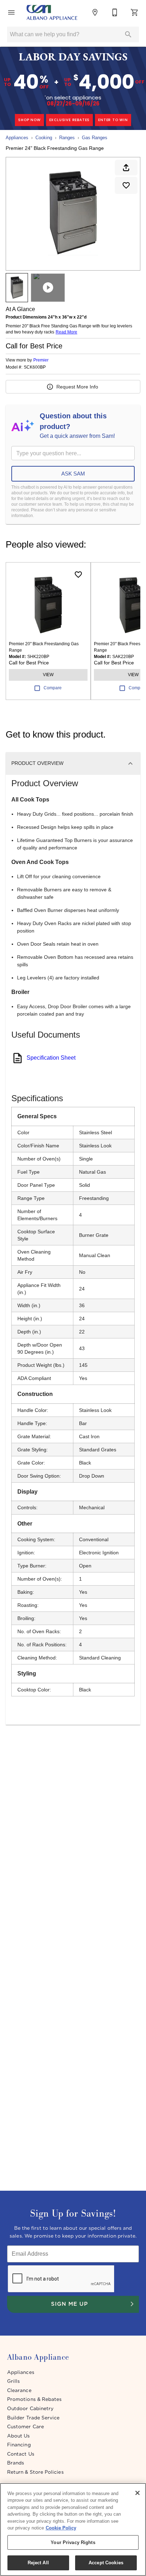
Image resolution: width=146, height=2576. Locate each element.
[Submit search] (128, 34)
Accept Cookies (106, 2563)
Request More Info (77, 387)
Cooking (44, 138)
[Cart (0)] (135, 12)
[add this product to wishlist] (126, 185)
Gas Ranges (95, 138)
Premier (41, 360)
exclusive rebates (70, 120)
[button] (11, 12)
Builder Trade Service (33, 2418)
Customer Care (26, 2426)
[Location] (95, 12)
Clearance (19, 2390)
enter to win (113, 120)
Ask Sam (73, 474)
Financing (19, 2445)
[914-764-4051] (115, 12)
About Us (19, 2436)
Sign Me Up (69, 2304)
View (48, 675)
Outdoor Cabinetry (30, 2408)
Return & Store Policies (35, 2472)
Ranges (67, 138)
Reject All (38, 2563)
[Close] (137, 2493)
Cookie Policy (61, 2528)
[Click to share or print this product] (126, 168)
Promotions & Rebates (34, 2399)
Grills (13, 2381)
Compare (53, 688)
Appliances (17, 138)
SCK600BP (35, 367)
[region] (73, 2529)
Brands (16, 2463)
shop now (29, 120)
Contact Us (21, 2454)
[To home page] (52, 12)
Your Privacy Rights (73, 2542)
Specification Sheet (51, 1058)
